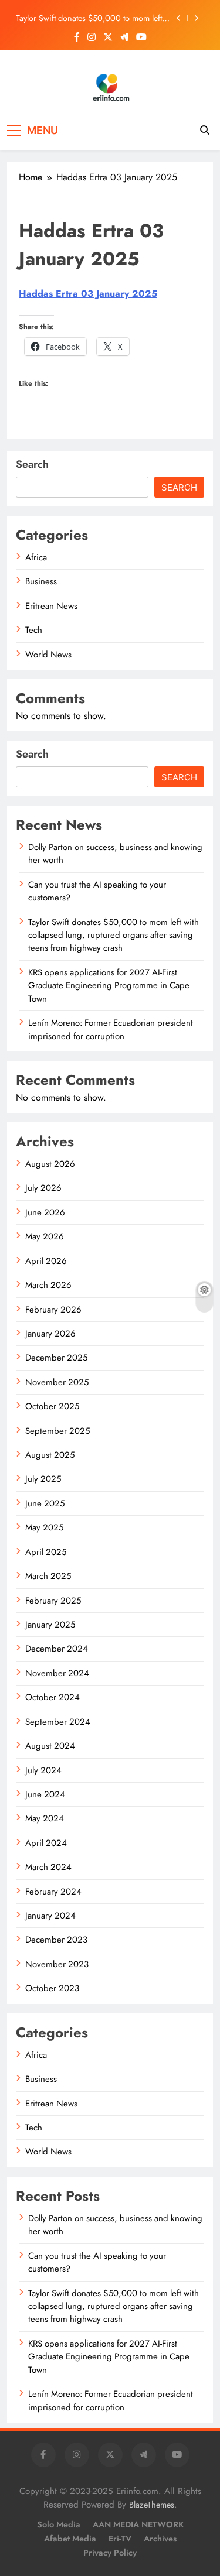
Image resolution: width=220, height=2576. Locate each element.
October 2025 (52, 1406)
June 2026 (45, 1212)
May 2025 (44, 1527)
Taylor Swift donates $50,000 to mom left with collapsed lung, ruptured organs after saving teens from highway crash (90, 18)
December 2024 (57, 1649)
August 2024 (50, 1746)
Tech (34, 630)
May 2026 (45, 1236)
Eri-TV (120, 2539)
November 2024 (57, 1673)
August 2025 (50, 1455)
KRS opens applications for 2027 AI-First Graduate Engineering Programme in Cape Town (109, 986)
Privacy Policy (110, 2553)
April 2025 (46, 1552)
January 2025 (50, 1625)
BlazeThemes (152, 2505)
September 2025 (57, 1431)
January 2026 (50, 1334)
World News (48, 655)
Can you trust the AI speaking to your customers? (97, 891)
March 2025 (48, 1576)
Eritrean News (51, 606)
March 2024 (48, 1867)
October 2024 (53, 1697)
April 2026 (46, 1261)
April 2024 (46, 1843)
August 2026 (50, 1164)
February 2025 (53, 1601)
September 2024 (58, 1722)
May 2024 (45, 1818)
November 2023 (57, 1964)
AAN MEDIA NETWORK (138, 2524)
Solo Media (59, 2524)
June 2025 (45, 1503)
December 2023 (56, 1940)
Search (32, 464)
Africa (36, 557)
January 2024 (50, 1916)
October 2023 (52, 1988)
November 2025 (57, 1382)
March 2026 (48, 1285)
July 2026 (43, 1188)
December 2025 (56, 1358)
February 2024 (53, 1892)
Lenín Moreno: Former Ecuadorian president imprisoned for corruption (111, 1029)
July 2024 (43, 1770)
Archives (160, 2539)
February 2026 (53, 1310)
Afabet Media (70, 2539)
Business (41, 581)
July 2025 (43, 1479)
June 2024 (45, 1794)
